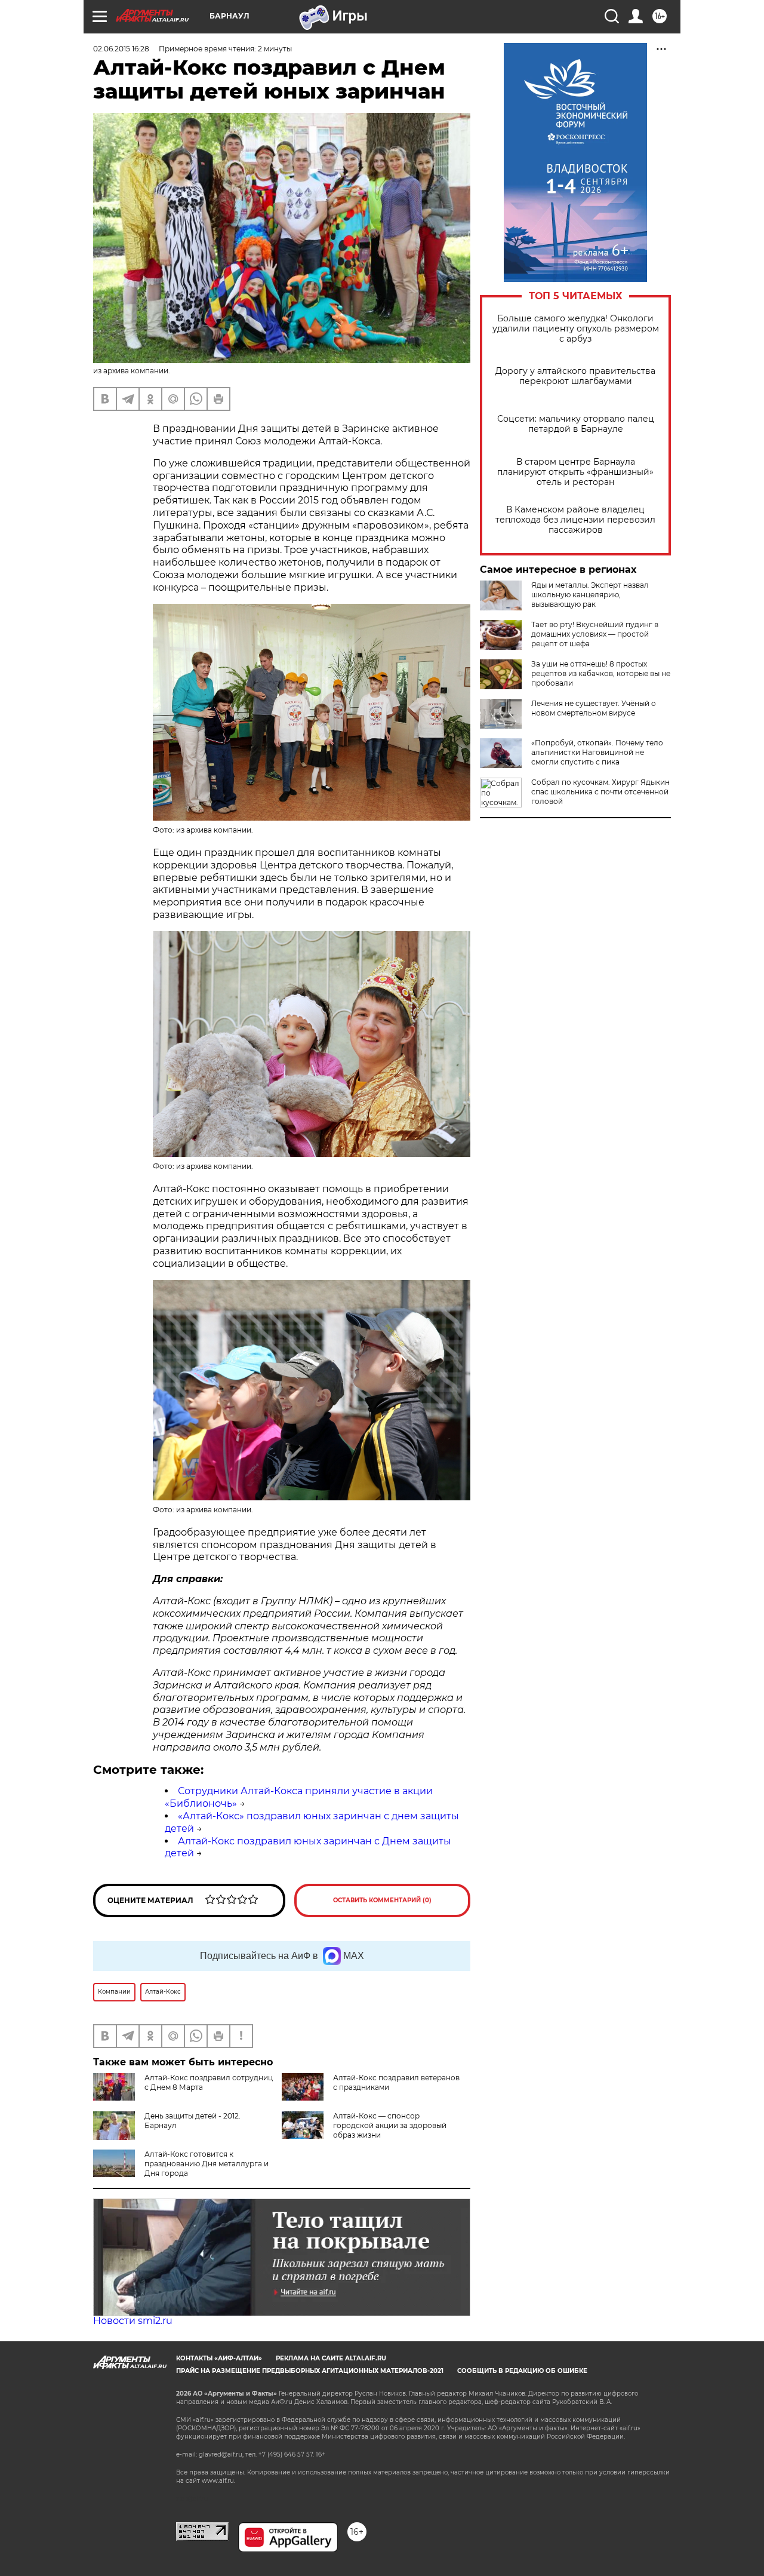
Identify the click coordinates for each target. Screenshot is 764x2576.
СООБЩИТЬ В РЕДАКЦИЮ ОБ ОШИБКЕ (522, 2371)
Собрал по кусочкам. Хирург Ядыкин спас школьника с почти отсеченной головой (600, 792)
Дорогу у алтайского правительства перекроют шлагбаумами (575, 376)
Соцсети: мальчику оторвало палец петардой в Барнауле (576, 424)
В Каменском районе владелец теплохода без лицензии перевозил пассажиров (575, 520)
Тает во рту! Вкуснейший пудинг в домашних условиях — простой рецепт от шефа (595, 634)
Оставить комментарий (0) (382, 1900)
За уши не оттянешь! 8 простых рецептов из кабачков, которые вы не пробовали (601, 673)
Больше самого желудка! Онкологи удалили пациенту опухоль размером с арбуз (576, 329)
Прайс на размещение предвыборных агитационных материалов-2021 (310, 2371)
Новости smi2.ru (133, 2321)
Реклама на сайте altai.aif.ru (331, 2358)
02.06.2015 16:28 (121, 49)
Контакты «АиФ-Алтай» (219, 2358)
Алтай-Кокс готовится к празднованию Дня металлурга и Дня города (207, 2164)
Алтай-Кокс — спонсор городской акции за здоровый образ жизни (390, 2125)
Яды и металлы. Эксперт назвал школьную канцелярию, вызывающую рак (590, 595)
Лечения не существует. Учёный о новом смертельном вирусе (594, 708)
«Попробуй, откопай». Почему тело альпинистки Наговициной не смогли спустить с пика (597, 752)
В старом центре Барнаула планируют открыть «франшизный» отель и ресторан (575, 472)
